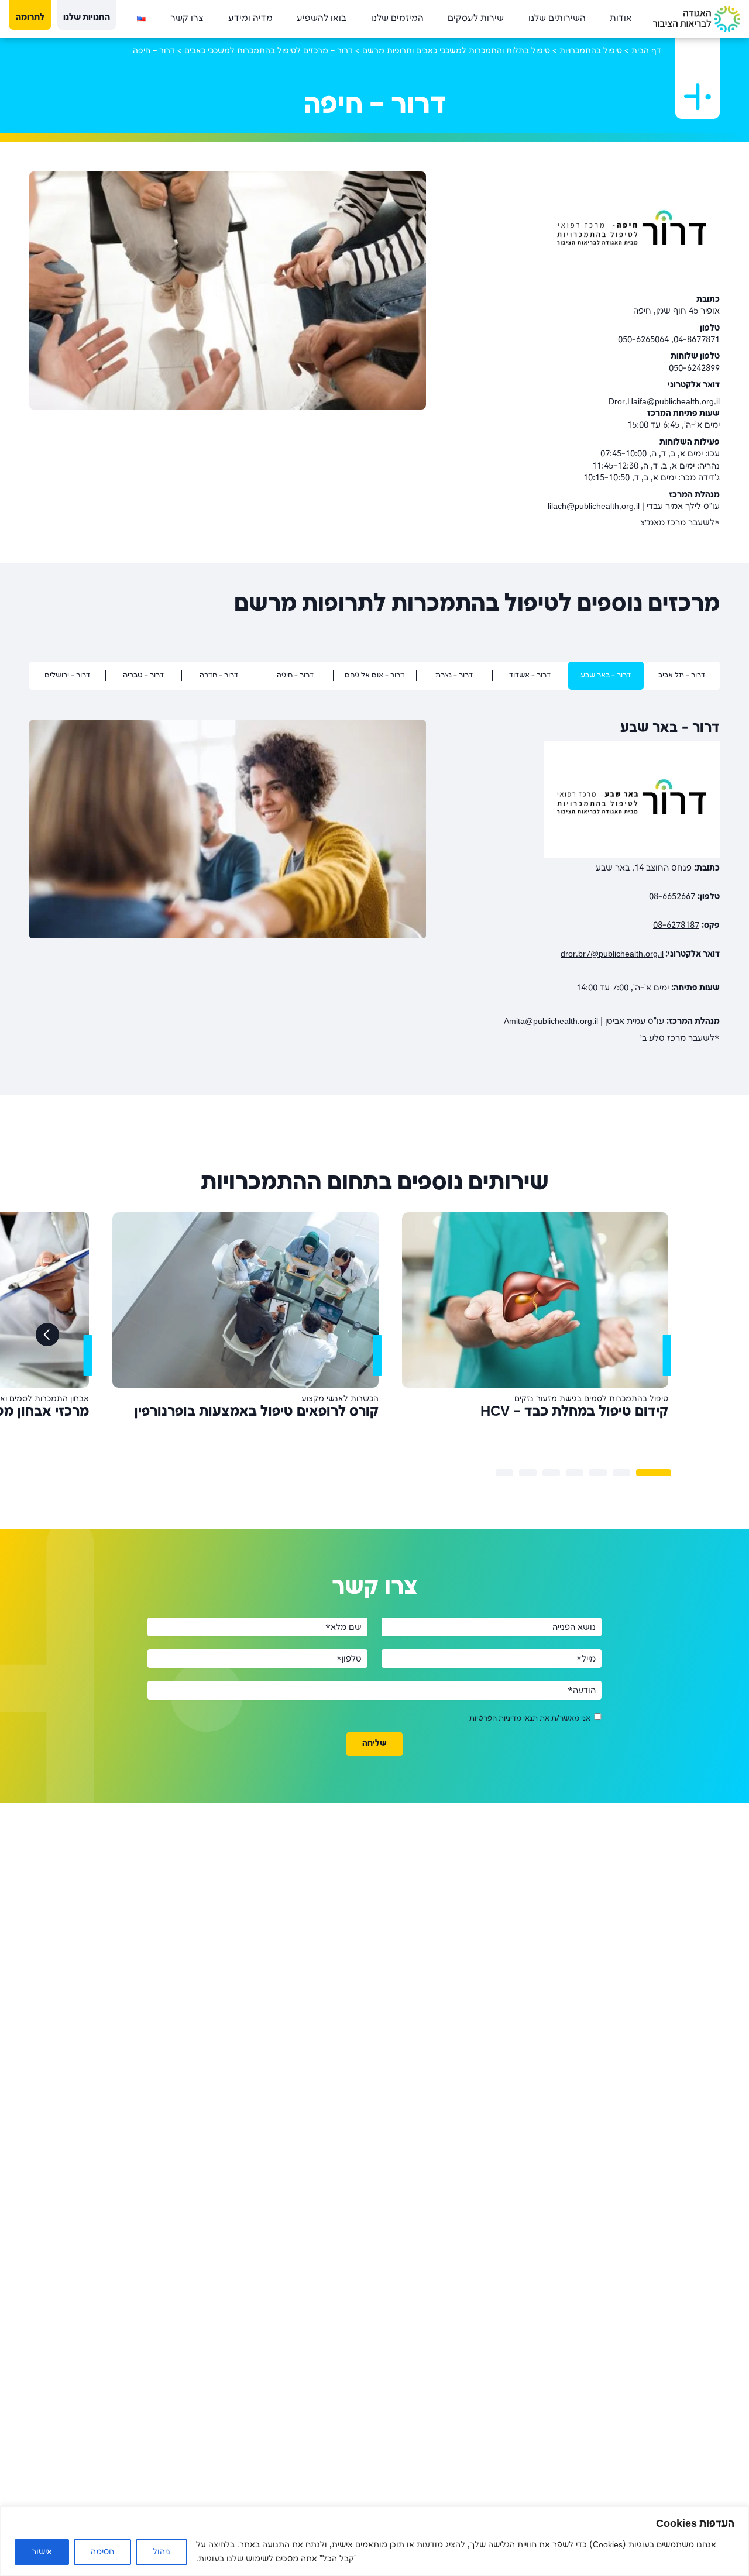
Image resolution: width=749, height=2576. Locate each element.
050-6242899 (694, 369)
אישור (42, 2552)
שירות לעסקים (476, 19)
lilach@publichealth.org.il (594, 507)
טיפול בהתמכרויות (591, 51)
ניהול (162, 2552)
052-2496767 (694, 943)
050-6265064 (643, 340)
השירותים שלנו (557, 19)
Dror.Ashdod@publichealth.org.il (660, 1000)
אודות (621, 19)
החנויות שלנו (87, 18)
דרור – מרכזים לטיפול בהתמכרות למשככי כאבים (269, 51)
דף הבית (646, 51)
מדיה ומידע (250, 19)
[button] (654, 1509)
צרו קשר (187, 19)
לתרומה (30, 18)
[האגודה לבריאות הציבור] (697, 19)
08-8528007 (697, 909)
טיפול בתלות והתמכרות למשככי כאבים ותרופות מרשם (456, 51)
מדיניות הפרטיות (495, 1755)
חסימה (102, 2552)
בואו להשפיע (322, 19)
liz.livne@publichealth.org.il (585, 1075)
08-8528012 (697, 971)
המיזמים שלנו (397, 19)
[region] (374, 2541)
